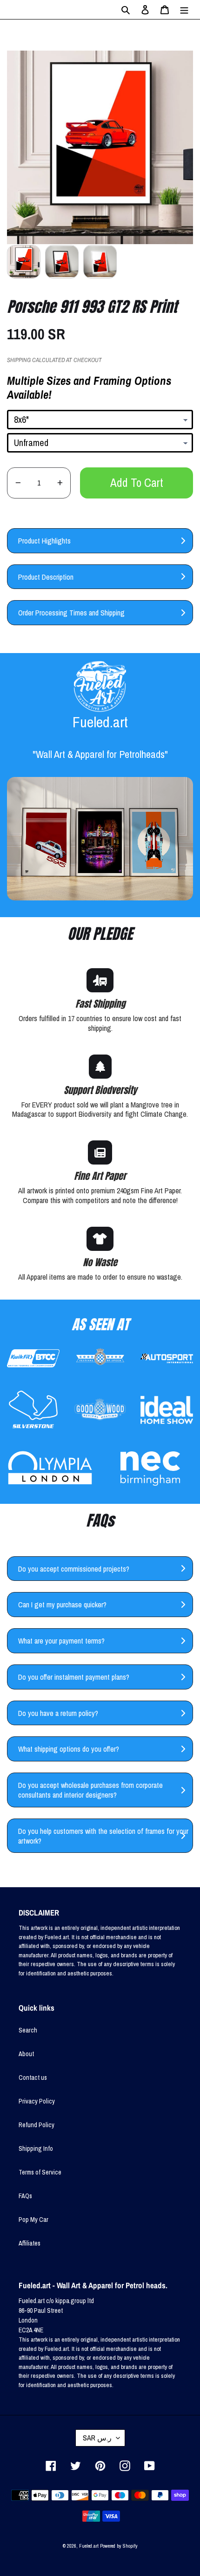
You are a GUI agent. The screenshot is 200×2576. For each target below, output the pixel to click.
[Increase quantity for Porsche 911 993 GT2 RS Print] (60, 483)
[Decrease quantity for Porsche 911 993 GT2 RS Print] (18, 483)
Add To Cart (137, 483)
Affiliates (30, 2243)
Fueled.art (89, 2546)
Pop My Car (33, 2220)
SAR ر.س (97, 2438)
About (26, 2054)
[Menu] (184, 10)
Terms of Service (40, 2172)
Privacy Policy (37, 2101)
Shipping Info (36, 2149)
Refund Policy (37, 2125)
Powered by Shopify (119, 2546)
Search (28, 2030)
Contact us (33, 2078)
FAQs (25, 2196)
